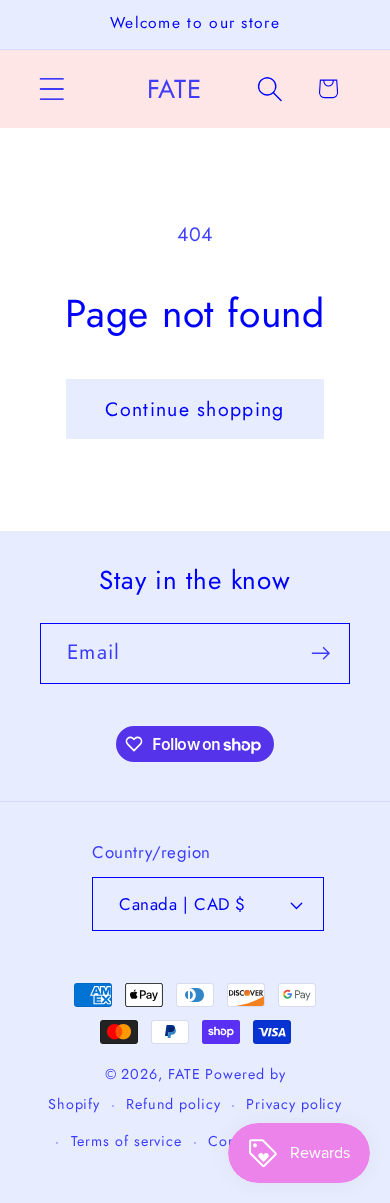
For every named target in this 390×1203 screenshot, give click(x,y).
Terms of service (127, 1141)
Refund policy (173, 1104)
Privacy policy (294, 1104)
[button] (51, 88)
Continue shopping (194, 409)
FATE (184, 1074)
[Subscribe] (320, 653)
